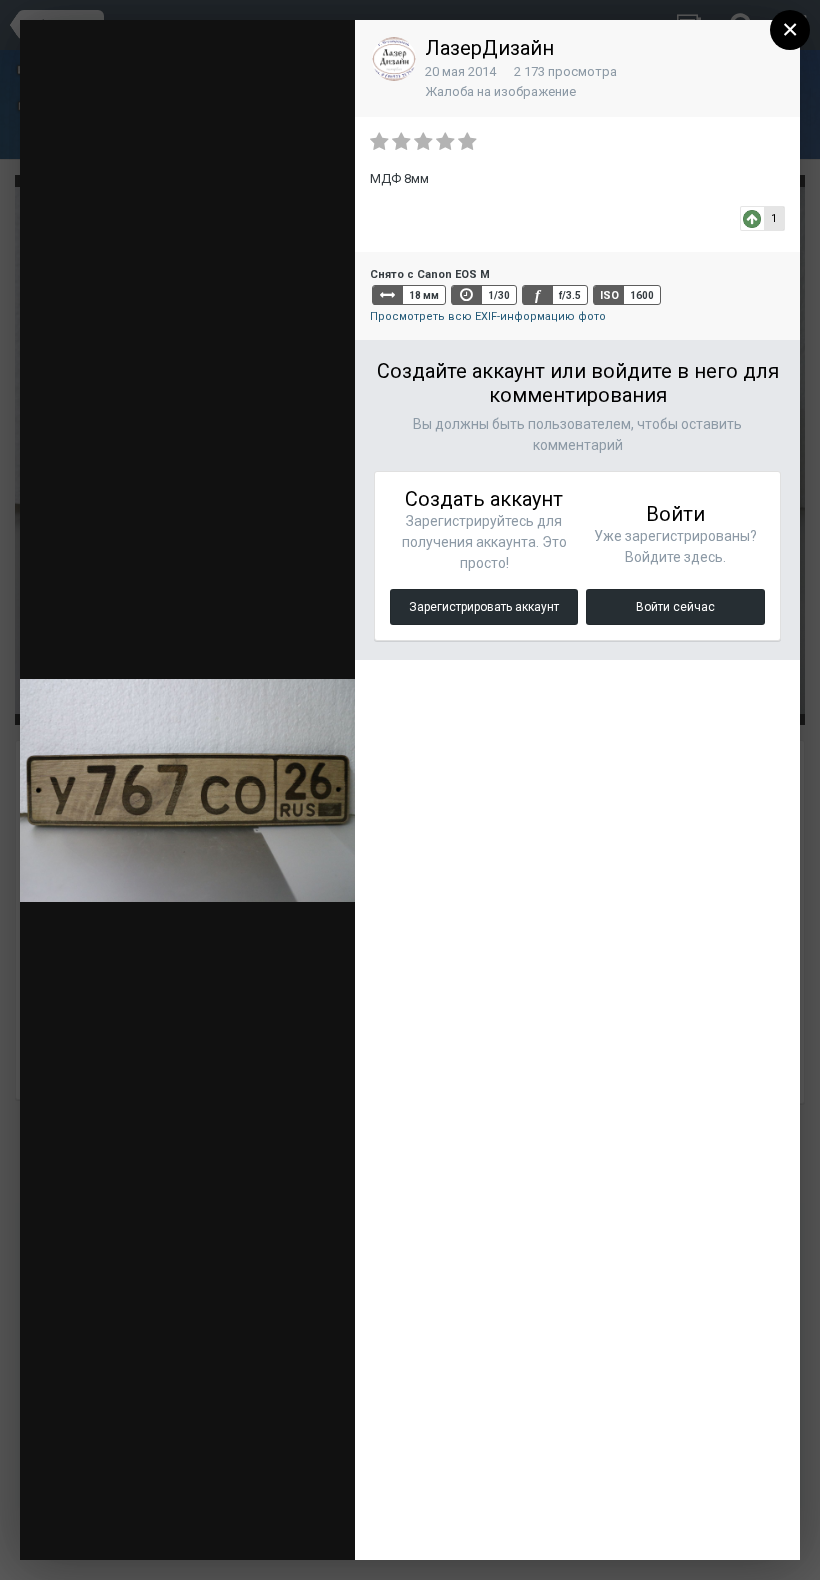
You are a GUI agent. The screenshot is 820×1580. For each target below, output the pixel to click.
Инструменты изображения (227, 1495)
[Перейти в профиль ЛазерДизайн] (394, 59)
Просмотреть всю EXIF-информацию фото (488, 316)
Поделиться (240, 1525)
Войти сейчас (675, 607)
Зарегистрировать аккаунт (484, 607)
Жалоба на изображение (500, 91)
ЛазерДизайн (489, 48)
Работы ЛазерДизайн (179, 72)
